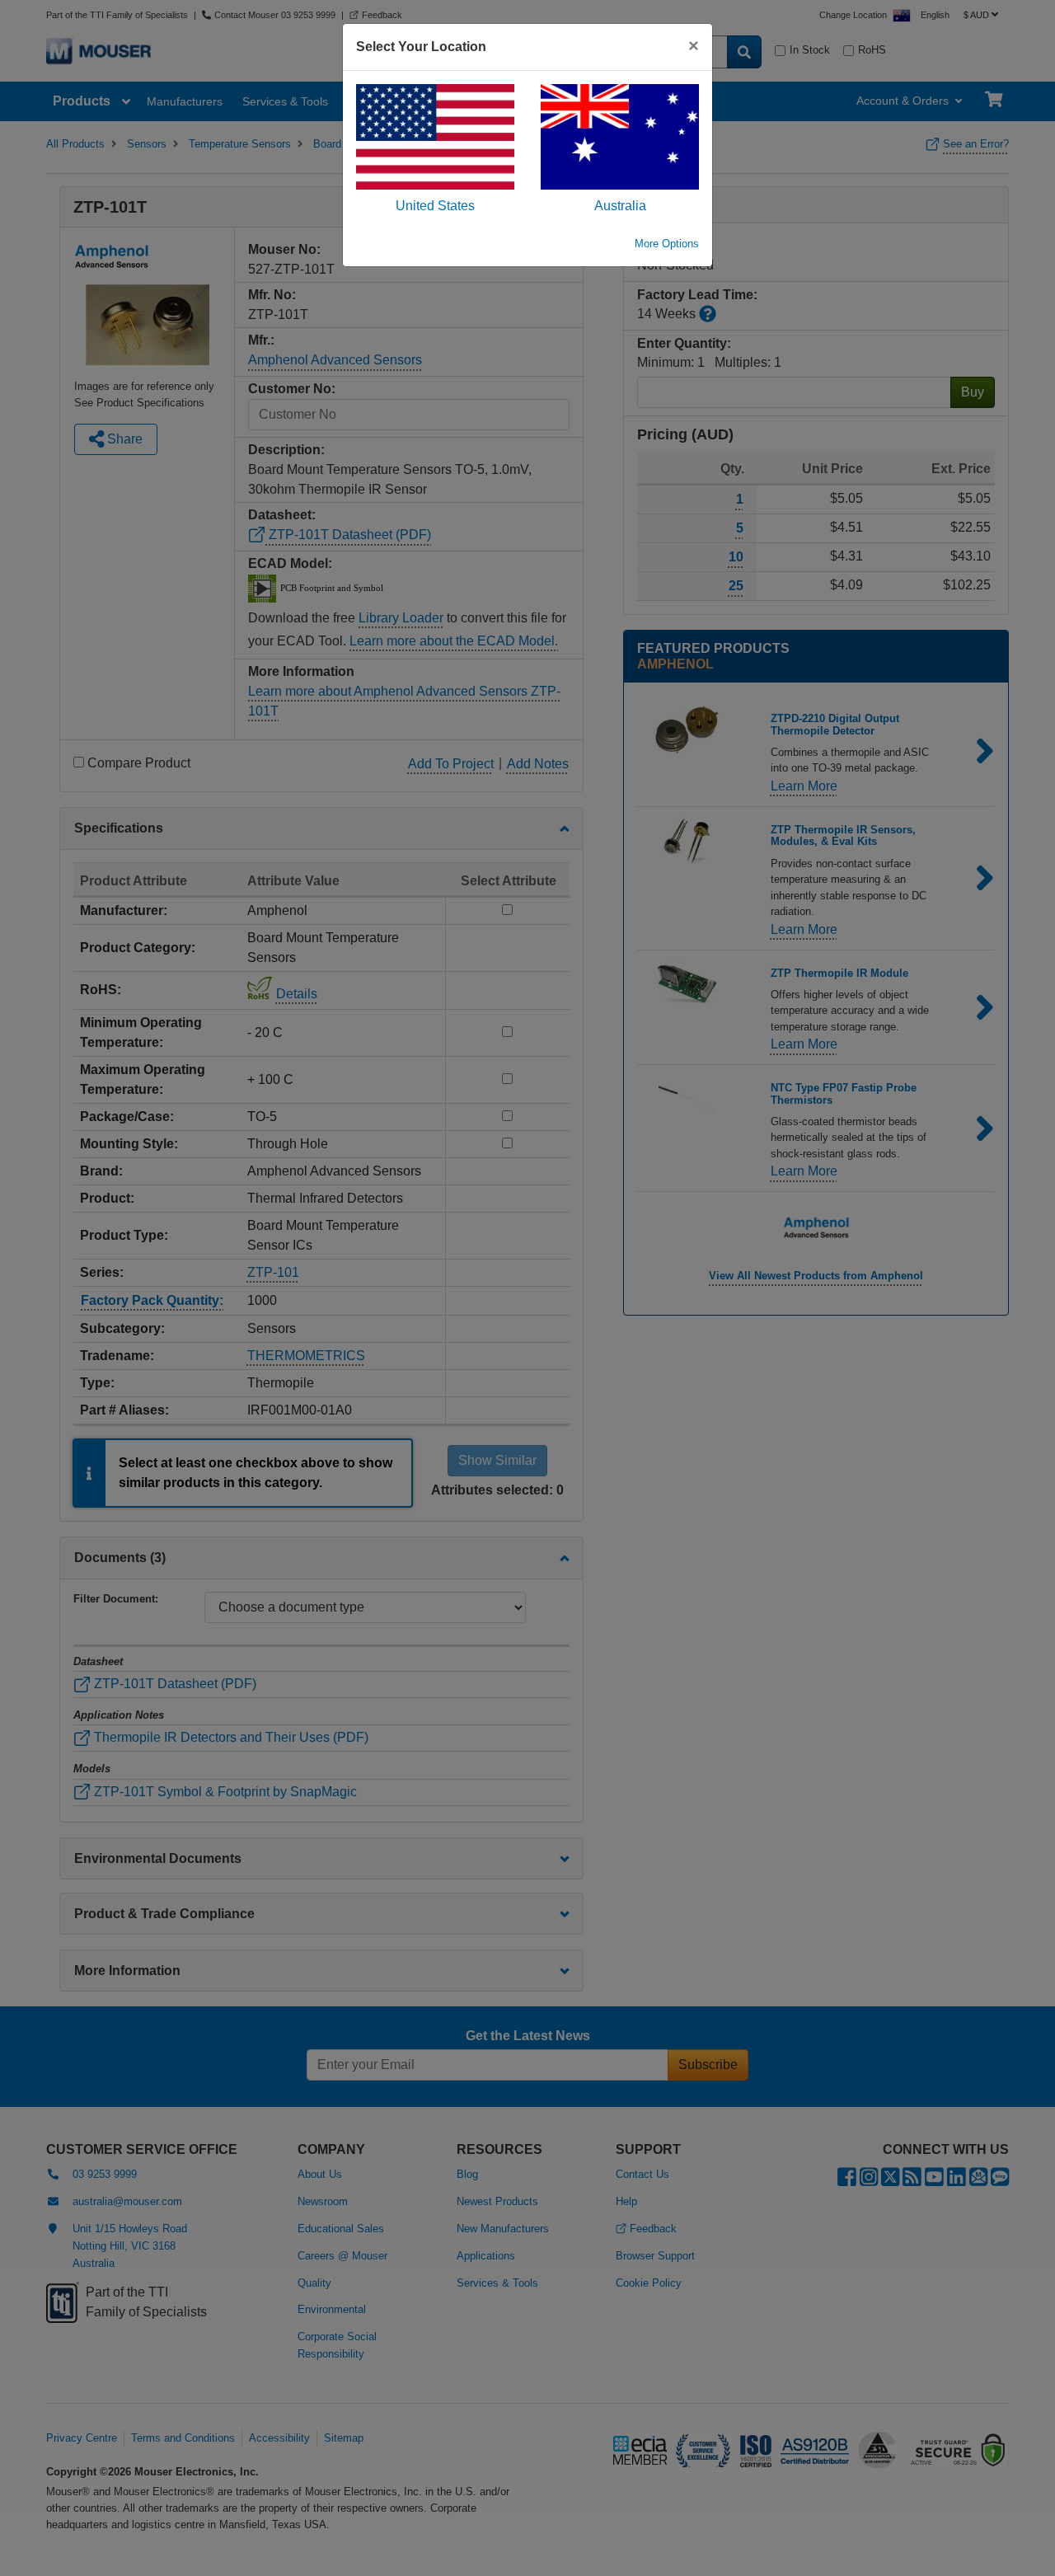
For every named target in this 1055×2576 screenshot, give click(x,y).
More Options (667, 244)
